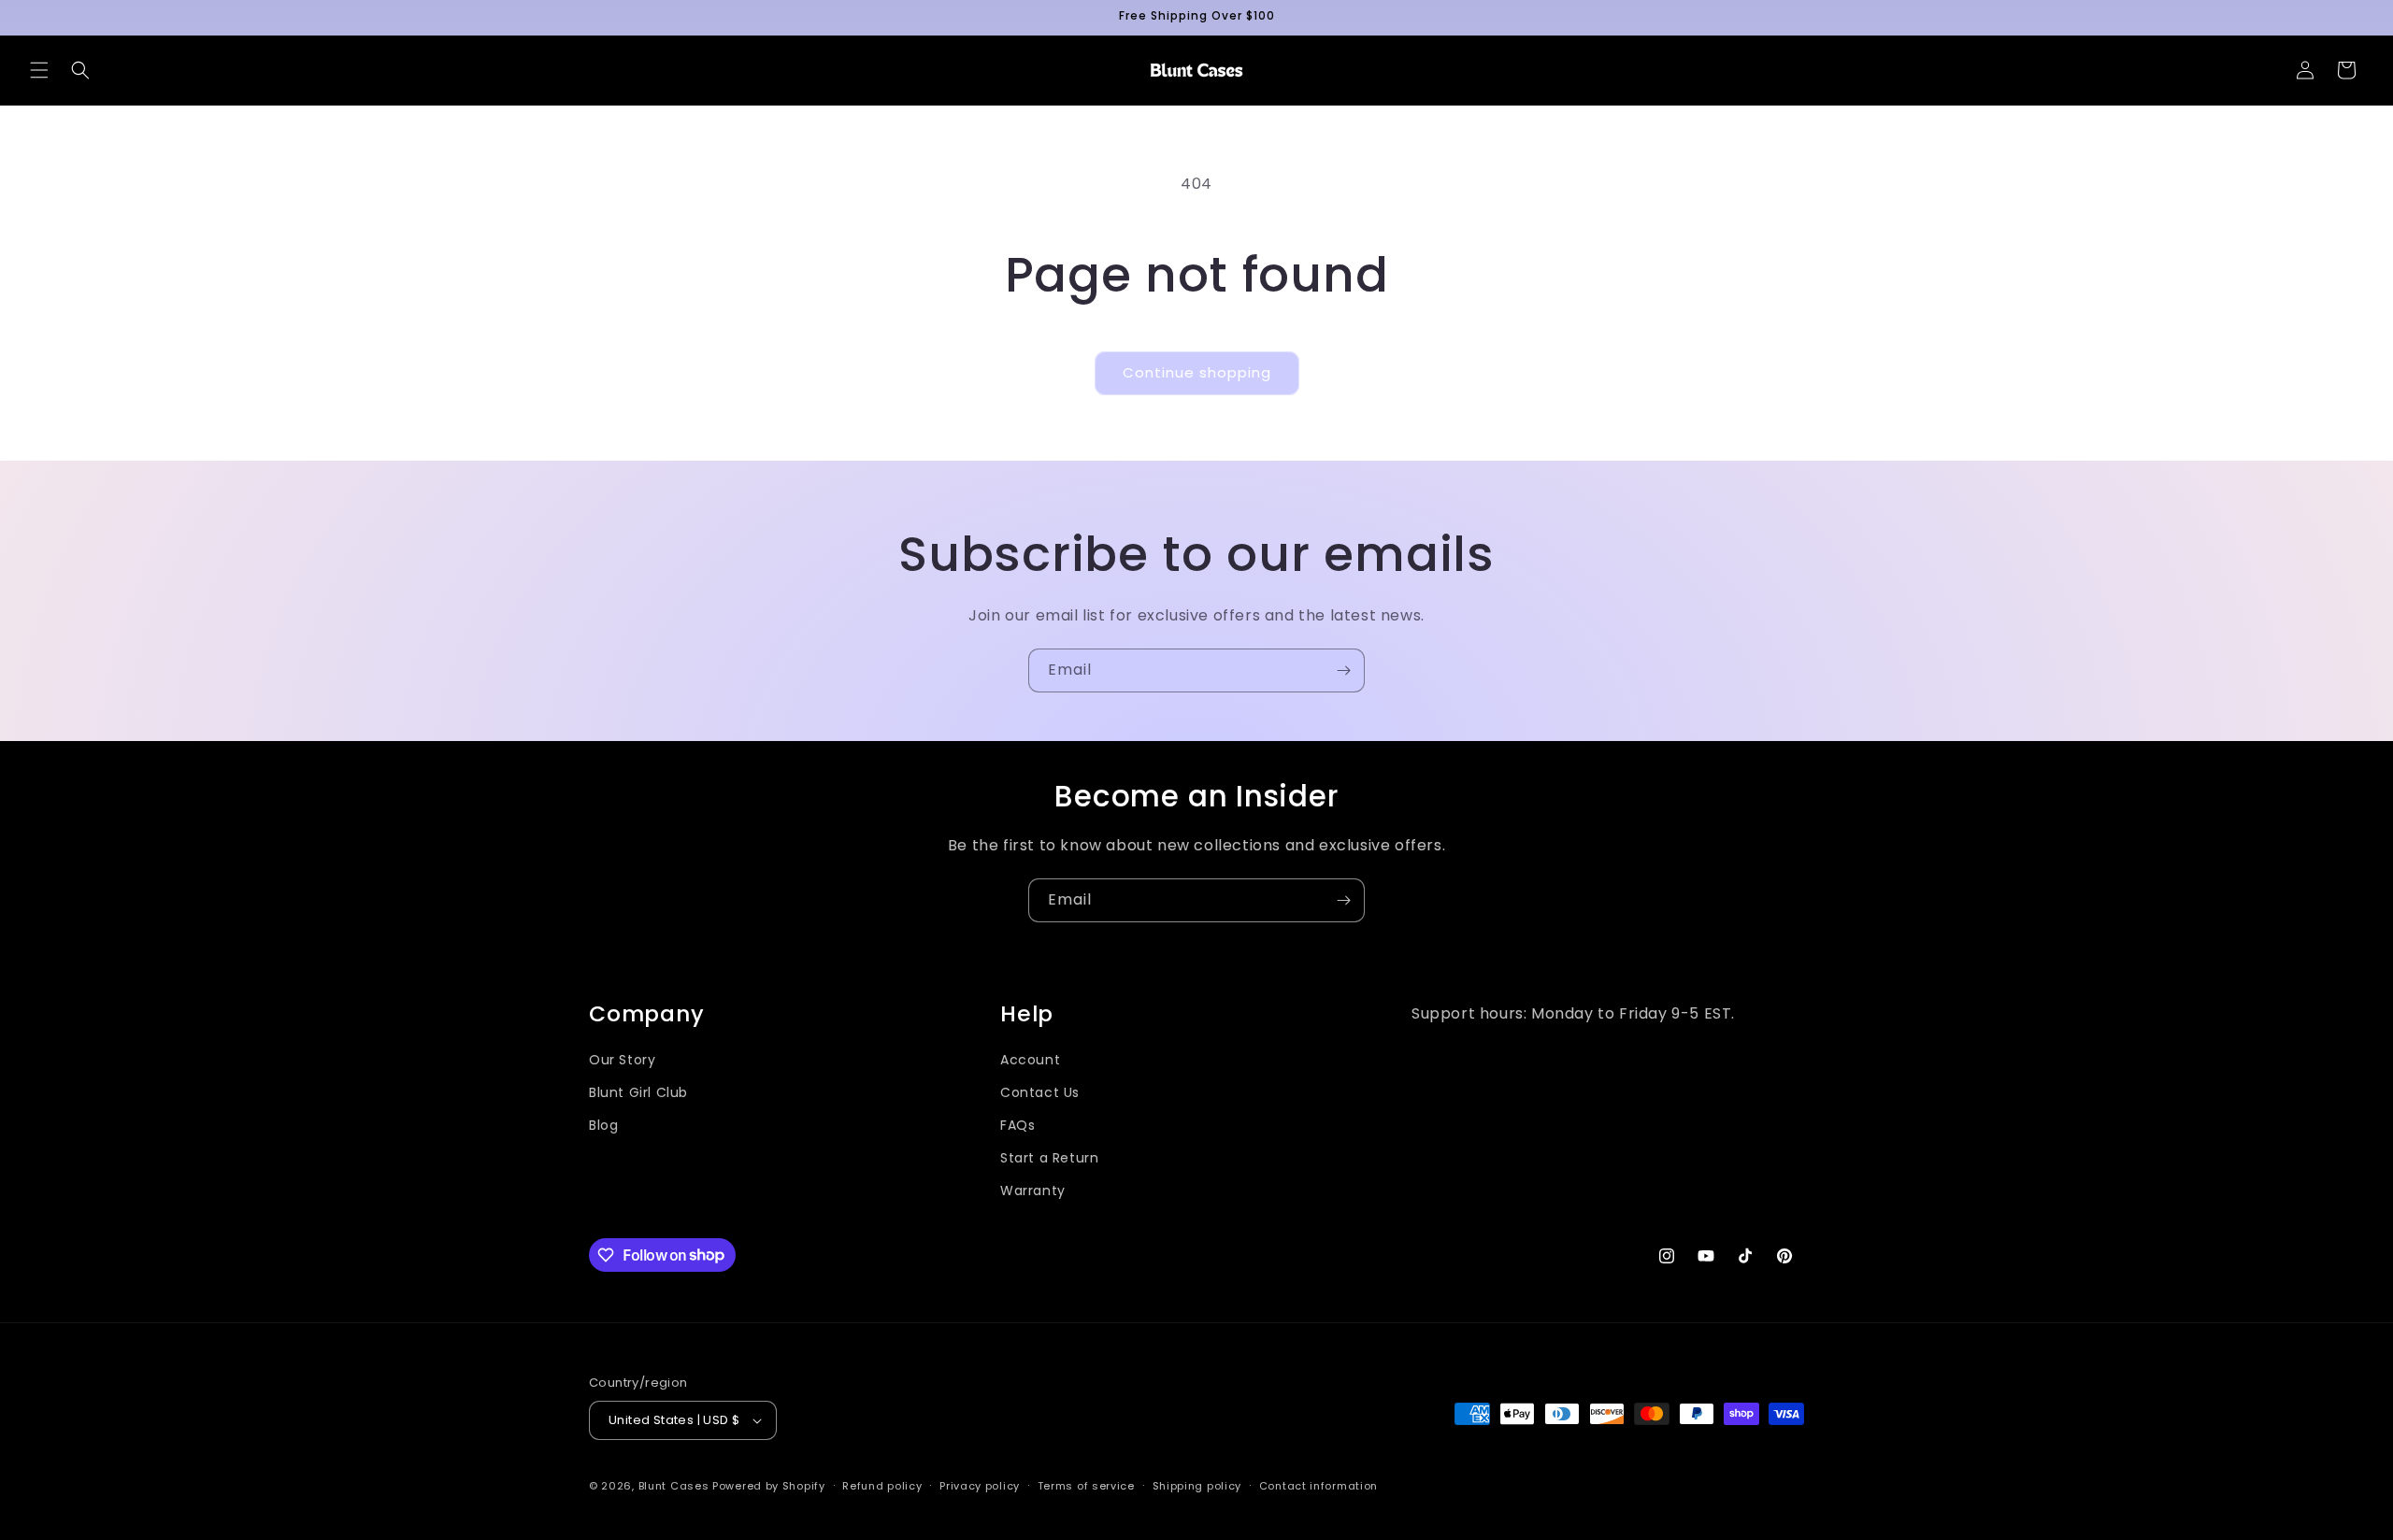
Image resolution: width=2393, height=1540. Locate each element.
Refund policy (882, 1486)
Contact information (1318, 1486)
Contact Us (1040, 1092)
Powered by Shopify (769, 1486)
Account (1030, 1060)
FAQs (1017, 1125)
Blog (603, 1125)
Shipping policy (1197, 1486)
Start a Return (1049, 1158)
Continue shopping (1197, 372)
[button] (39, 70)
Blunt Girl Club (638, 1092)
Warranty (1033, 1191)
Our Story (622, 1060)
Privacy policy (980, 1486)
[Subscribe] (1343, 670)
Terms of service (1086, 1486)
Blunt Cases (674, 1486)
